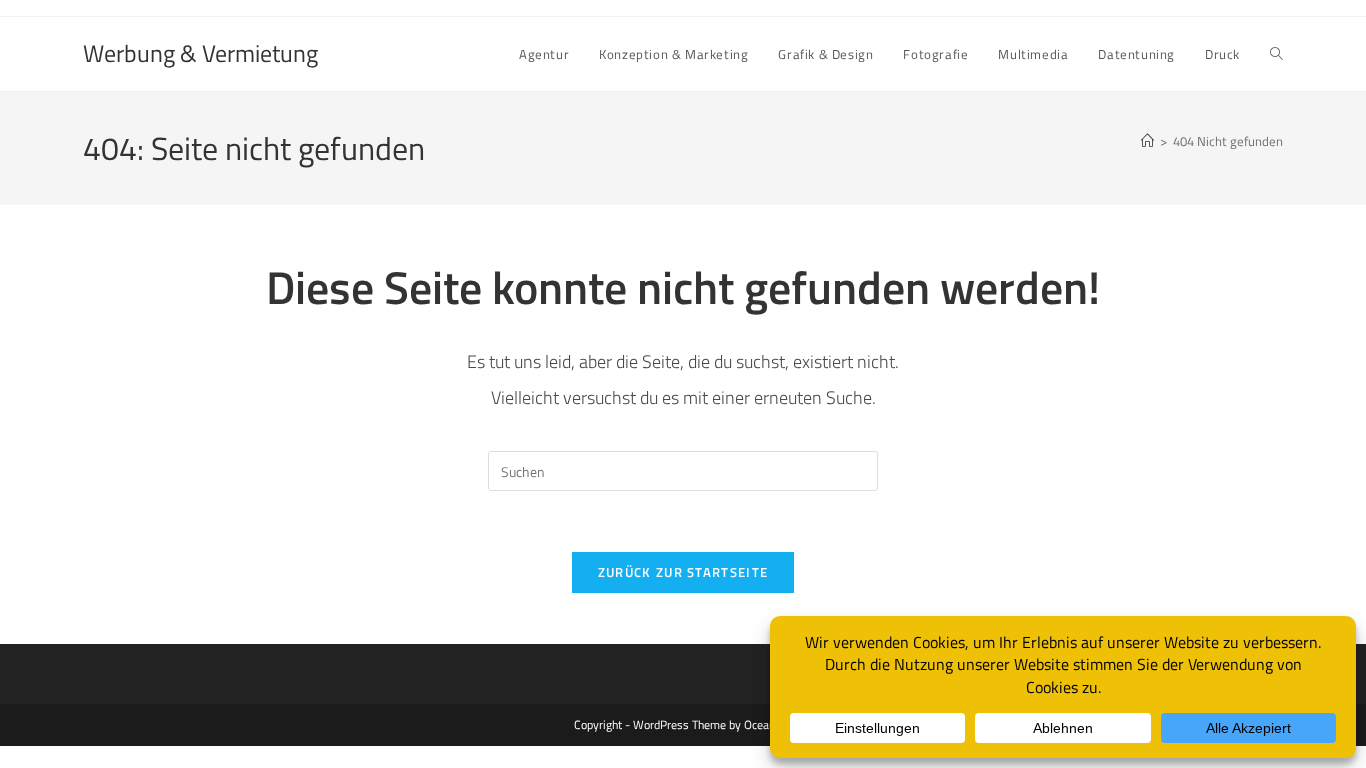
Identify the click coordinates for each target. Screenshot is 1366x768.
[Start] (1147, 141)
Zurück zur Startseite (683, 572)
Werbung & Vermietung (200, 53)
